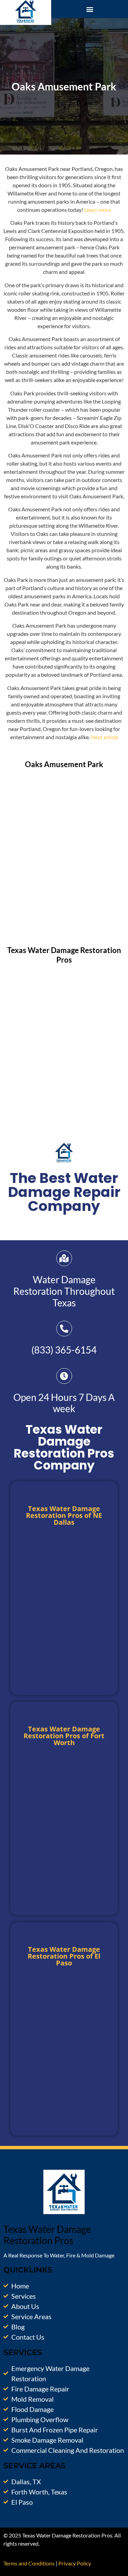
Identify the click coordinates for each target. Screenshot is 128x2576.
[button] (90, 9)
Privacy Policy (75, 2563)
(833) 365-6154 (64, 1350)
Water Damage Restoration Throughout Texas (64, 1291)
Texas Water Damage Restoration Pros (64, 955)
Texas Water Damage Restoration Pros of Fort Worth (64, 1736)
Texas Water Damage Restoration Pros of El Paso (64, 1956)
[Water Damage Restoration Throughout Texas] (64, 1258)
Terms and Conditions (29, 2563)
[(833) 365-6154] (64, 1329)
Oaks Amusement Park (64, 764)
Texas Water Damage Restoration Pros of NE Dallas (64, 1515)
